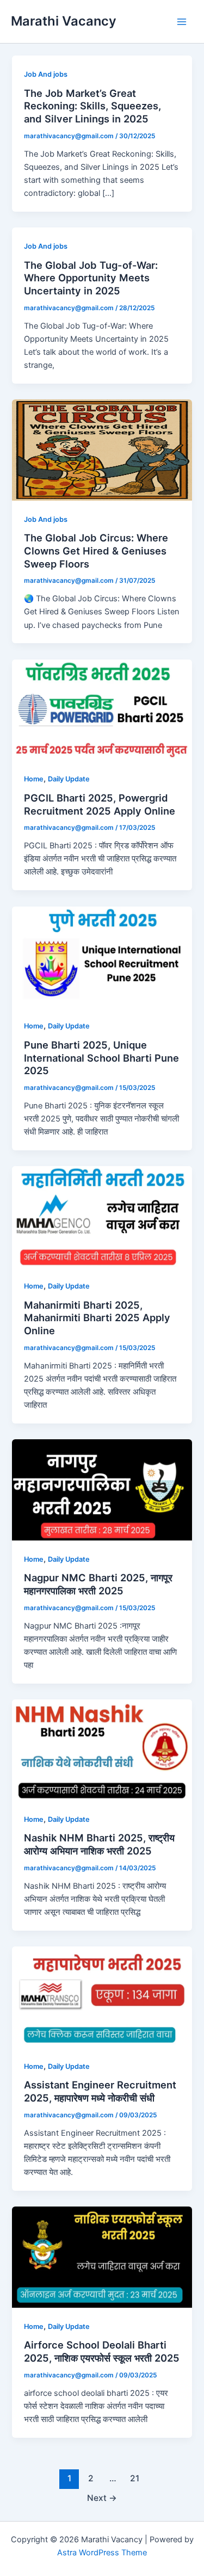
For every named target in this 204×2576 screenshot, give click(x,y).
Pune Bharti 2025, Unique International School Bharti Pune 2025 (101, 1058)
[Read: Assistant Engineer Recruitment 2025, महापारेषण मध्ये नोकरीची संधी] (102, 1996)
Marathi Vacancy (64, 21)
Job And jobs (46, 74)
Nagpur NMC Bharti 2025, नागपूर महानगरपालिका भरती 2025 (98, 1584)
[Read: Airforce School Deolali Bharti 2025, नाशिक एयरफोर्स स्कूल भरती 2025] (102, 2257)
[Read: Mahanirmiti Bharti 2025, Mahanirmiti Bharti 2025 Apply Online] (102, 1216)
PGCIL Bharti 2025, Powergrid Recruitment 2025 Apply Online (100, 804)
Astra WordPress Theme (102, 2553)
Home (34, 779)
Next (102, 2498)
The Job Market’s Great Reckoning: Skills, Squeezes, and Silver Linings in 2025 (92, 106)
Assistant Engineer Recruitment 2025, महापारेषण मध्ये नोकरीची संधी (100, 2091)
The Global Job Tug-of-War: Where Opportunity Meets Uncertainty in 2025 (91, 278)
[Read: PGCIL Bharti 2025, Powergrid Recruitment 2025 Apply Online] (102, 709)
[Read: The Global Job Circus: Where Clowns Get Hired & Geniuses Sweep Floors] (102, 449)
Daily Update (69, 779)
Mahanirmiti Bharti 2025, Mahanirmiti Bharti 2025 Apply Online (97, 1318)
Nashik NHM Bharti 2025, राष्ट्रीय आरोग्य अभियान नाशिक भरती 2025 (99, 1844)
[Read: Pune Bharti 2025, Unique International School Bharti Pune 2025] (102, 956)
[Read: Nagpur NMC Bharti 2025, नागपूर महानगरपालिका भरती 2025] (102, 1489)
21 (135, 2478)
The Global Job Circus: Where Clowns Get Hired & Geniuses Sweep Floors (96, 550)
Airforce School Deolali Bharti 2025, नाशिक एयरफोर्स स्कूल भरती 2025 (102, 2351)
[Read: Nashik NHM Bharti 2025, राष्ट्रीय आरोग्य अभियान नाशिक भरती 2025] (102, 1749)
